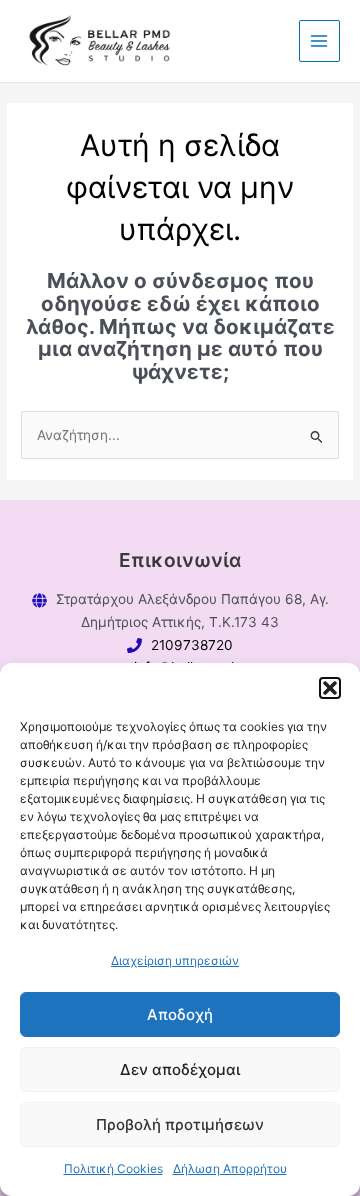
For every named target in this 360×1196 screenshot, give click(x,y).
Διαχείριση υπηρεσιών (175, 960)
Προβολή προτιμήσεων (180, 1124)
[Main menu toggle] (319, 40)
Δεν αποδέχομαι (180, 1069)
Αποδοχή (180, 1014)
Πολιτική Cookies (113, 1168)
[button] (330, 688)
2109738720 (192, 645)
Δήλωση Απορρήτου (230, 1168)
